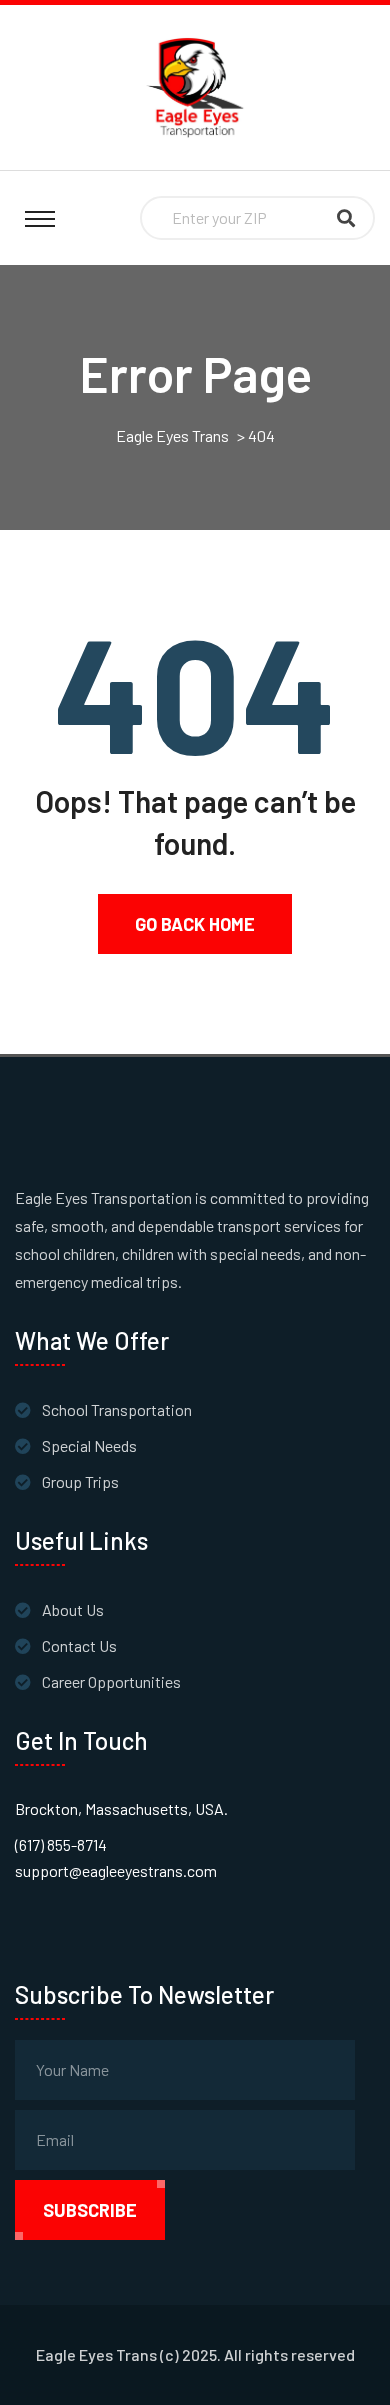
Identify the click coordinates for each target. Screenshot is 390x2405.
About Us (73, 1609)
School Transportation (117, 1409)
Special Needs (89, 1445)
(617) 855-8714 (61, 1844)
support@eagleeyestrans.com (116, 1870)
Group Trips (80, 1481)
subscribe (90, 2210)
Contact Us (79, 1645)
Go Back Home (195, 924)
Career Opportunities (111, 1681)
